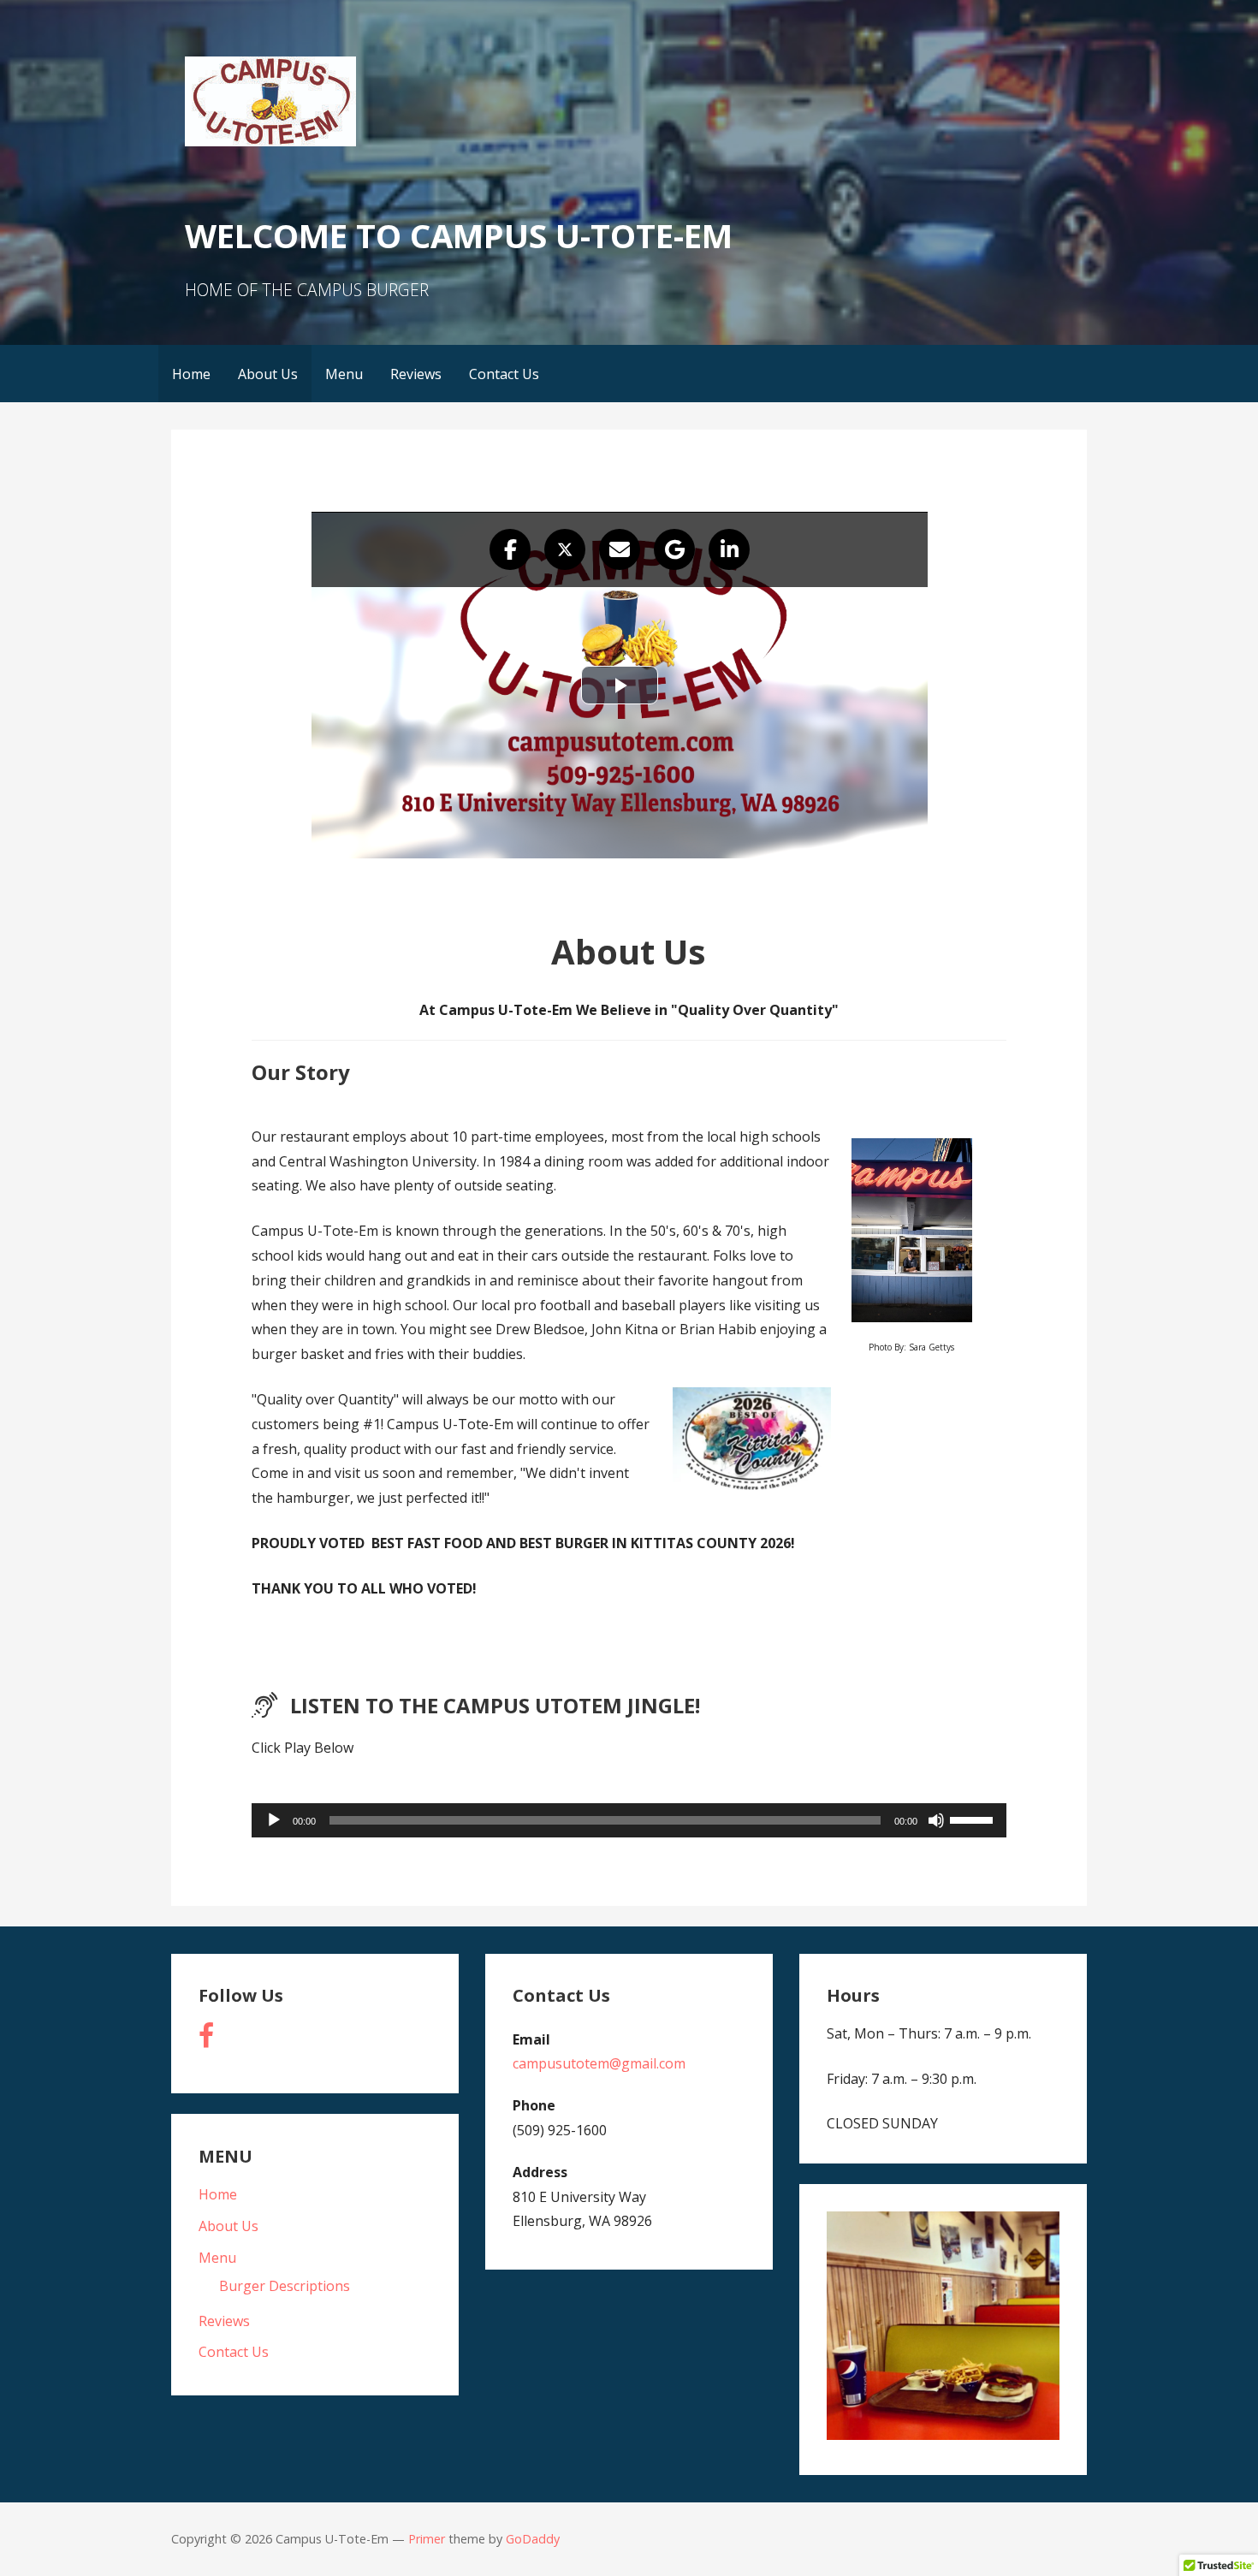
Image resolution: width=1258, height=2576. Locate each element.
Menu (344, 374)
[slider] (974, 1819)
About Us (268, 374)
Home (191, 374)
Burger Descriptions (285, 2286)
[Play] (274, 1820)
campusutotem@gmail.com (599, 2063)
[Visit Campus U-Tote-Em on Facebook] (206, 2040)
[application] (629, 1820)
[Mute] (936, 1820)
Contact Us (504, 374)
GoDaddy (533, 2539)
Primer (427, 2539)
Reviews (416, 374)
